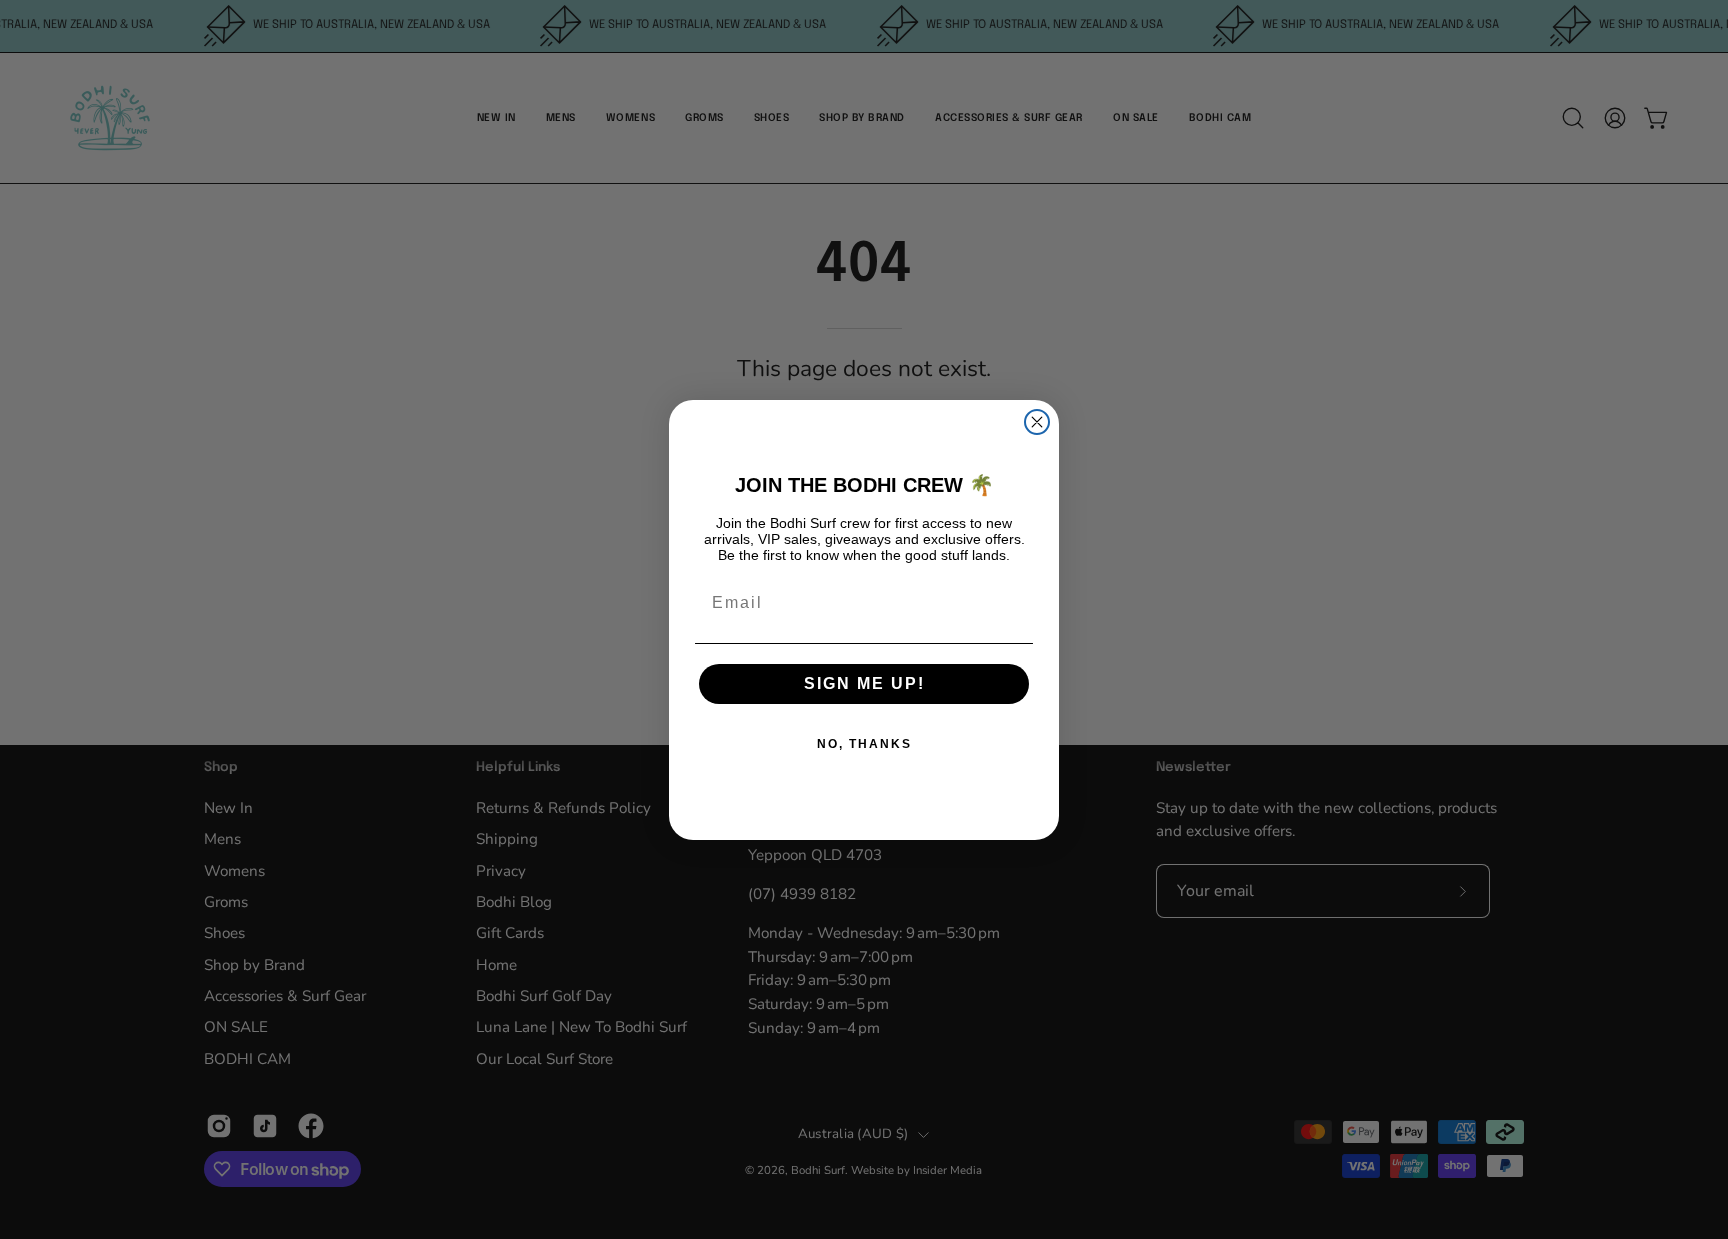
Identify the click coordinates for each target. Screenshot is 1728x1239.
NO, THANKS (864, 744)
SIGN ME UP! (864, 683)
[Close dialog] (1037, 422)
